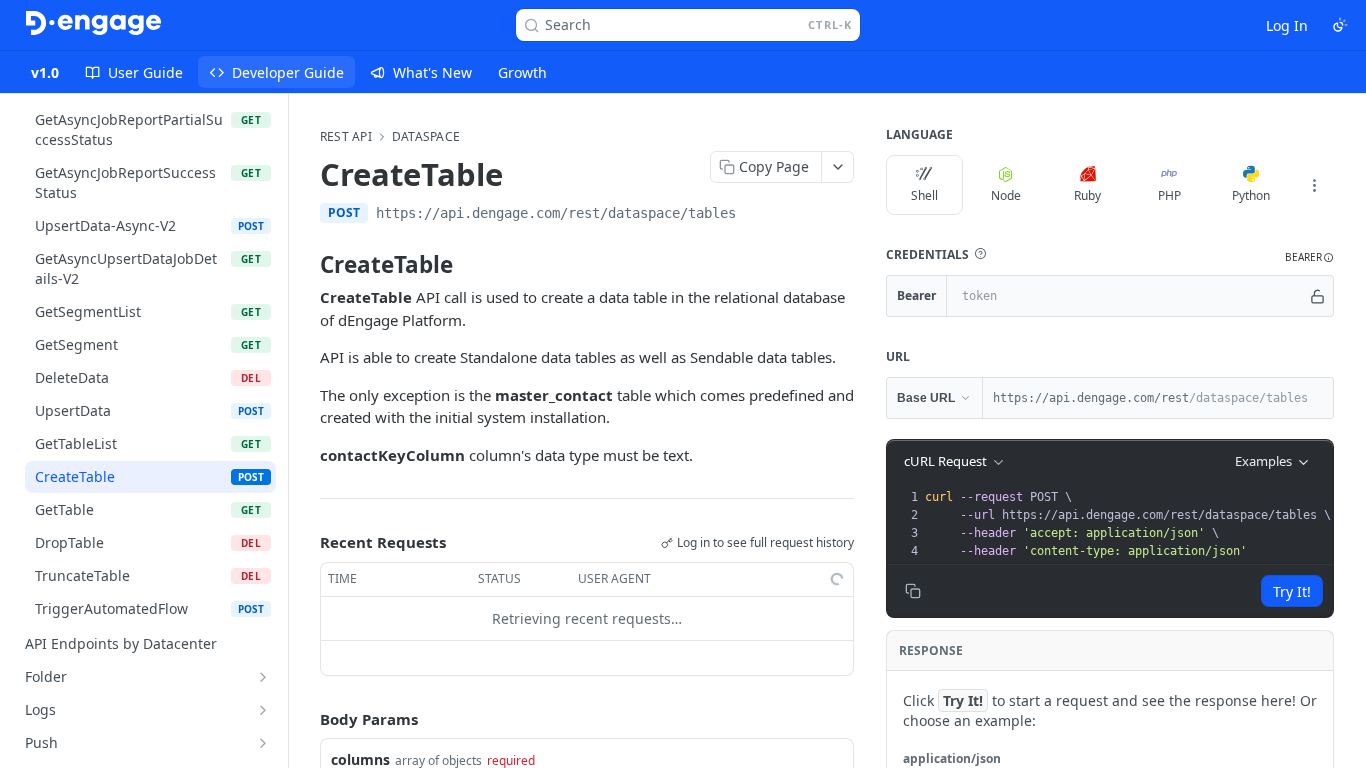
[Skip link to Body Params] (306, 719)
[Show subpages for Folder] (263, 677)
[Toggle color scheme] (1340, 25)
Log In (1287, 25)
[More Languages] (1314, 185)
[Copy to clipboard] (756, 215)
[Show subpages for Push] (263, 743)
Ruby (1087, 195)
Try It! (1292, 591)
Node (1006, 195)
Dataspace (426, 137)
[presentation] (1127, 524)
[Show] (1317, 296)
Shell (924, 195)
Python (1251, 195)
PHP (1169, 195)
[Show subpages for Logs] (263, 710)
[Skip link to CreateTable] (306, 265)
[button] (980, 254)
